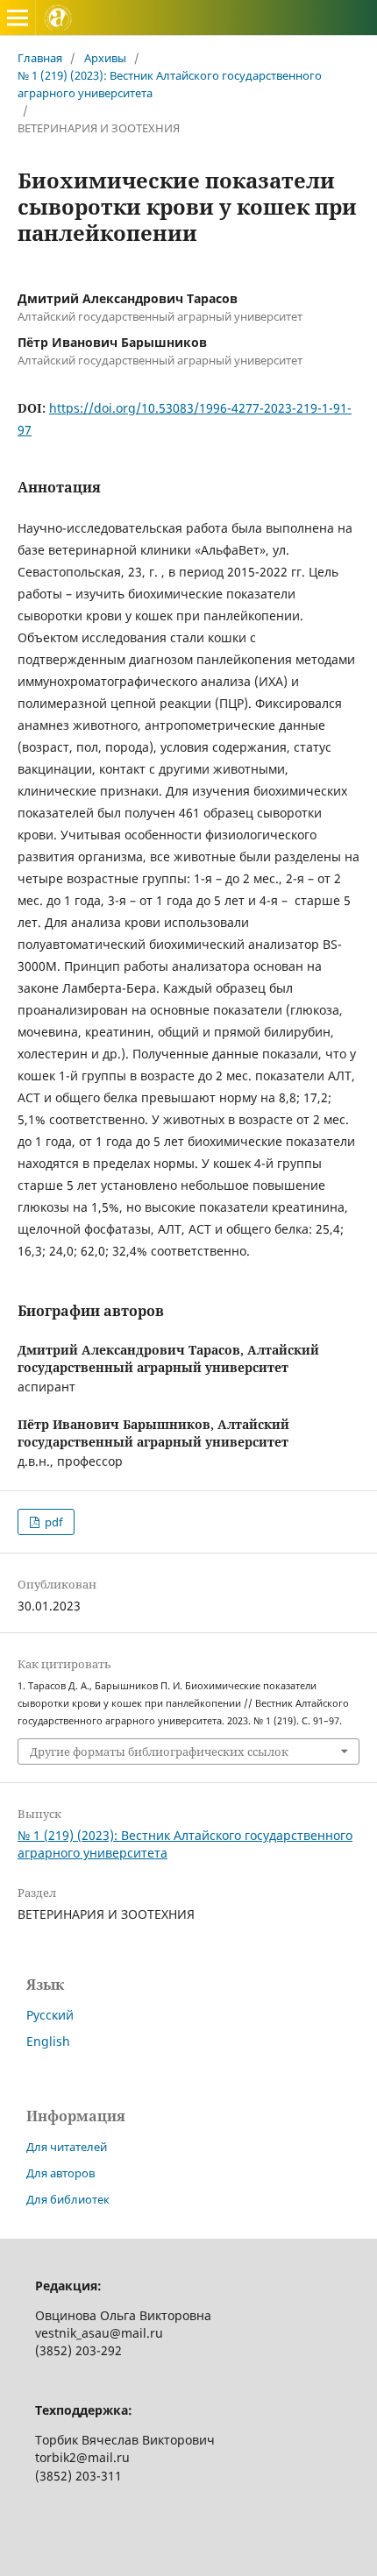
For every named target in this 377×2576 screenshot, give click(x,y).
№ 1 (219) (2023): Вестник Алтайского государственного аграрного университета (170, 84)
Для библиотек (68, 2199)
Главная (40, 58)
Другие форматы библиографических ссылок (159, 1752)
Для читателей (67, 2147)
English (48, 2041)
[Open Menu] (18, 18)
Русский (50, 2015)
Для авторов (60, 2173)
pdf (52, 1522)
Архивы (105, 58)
